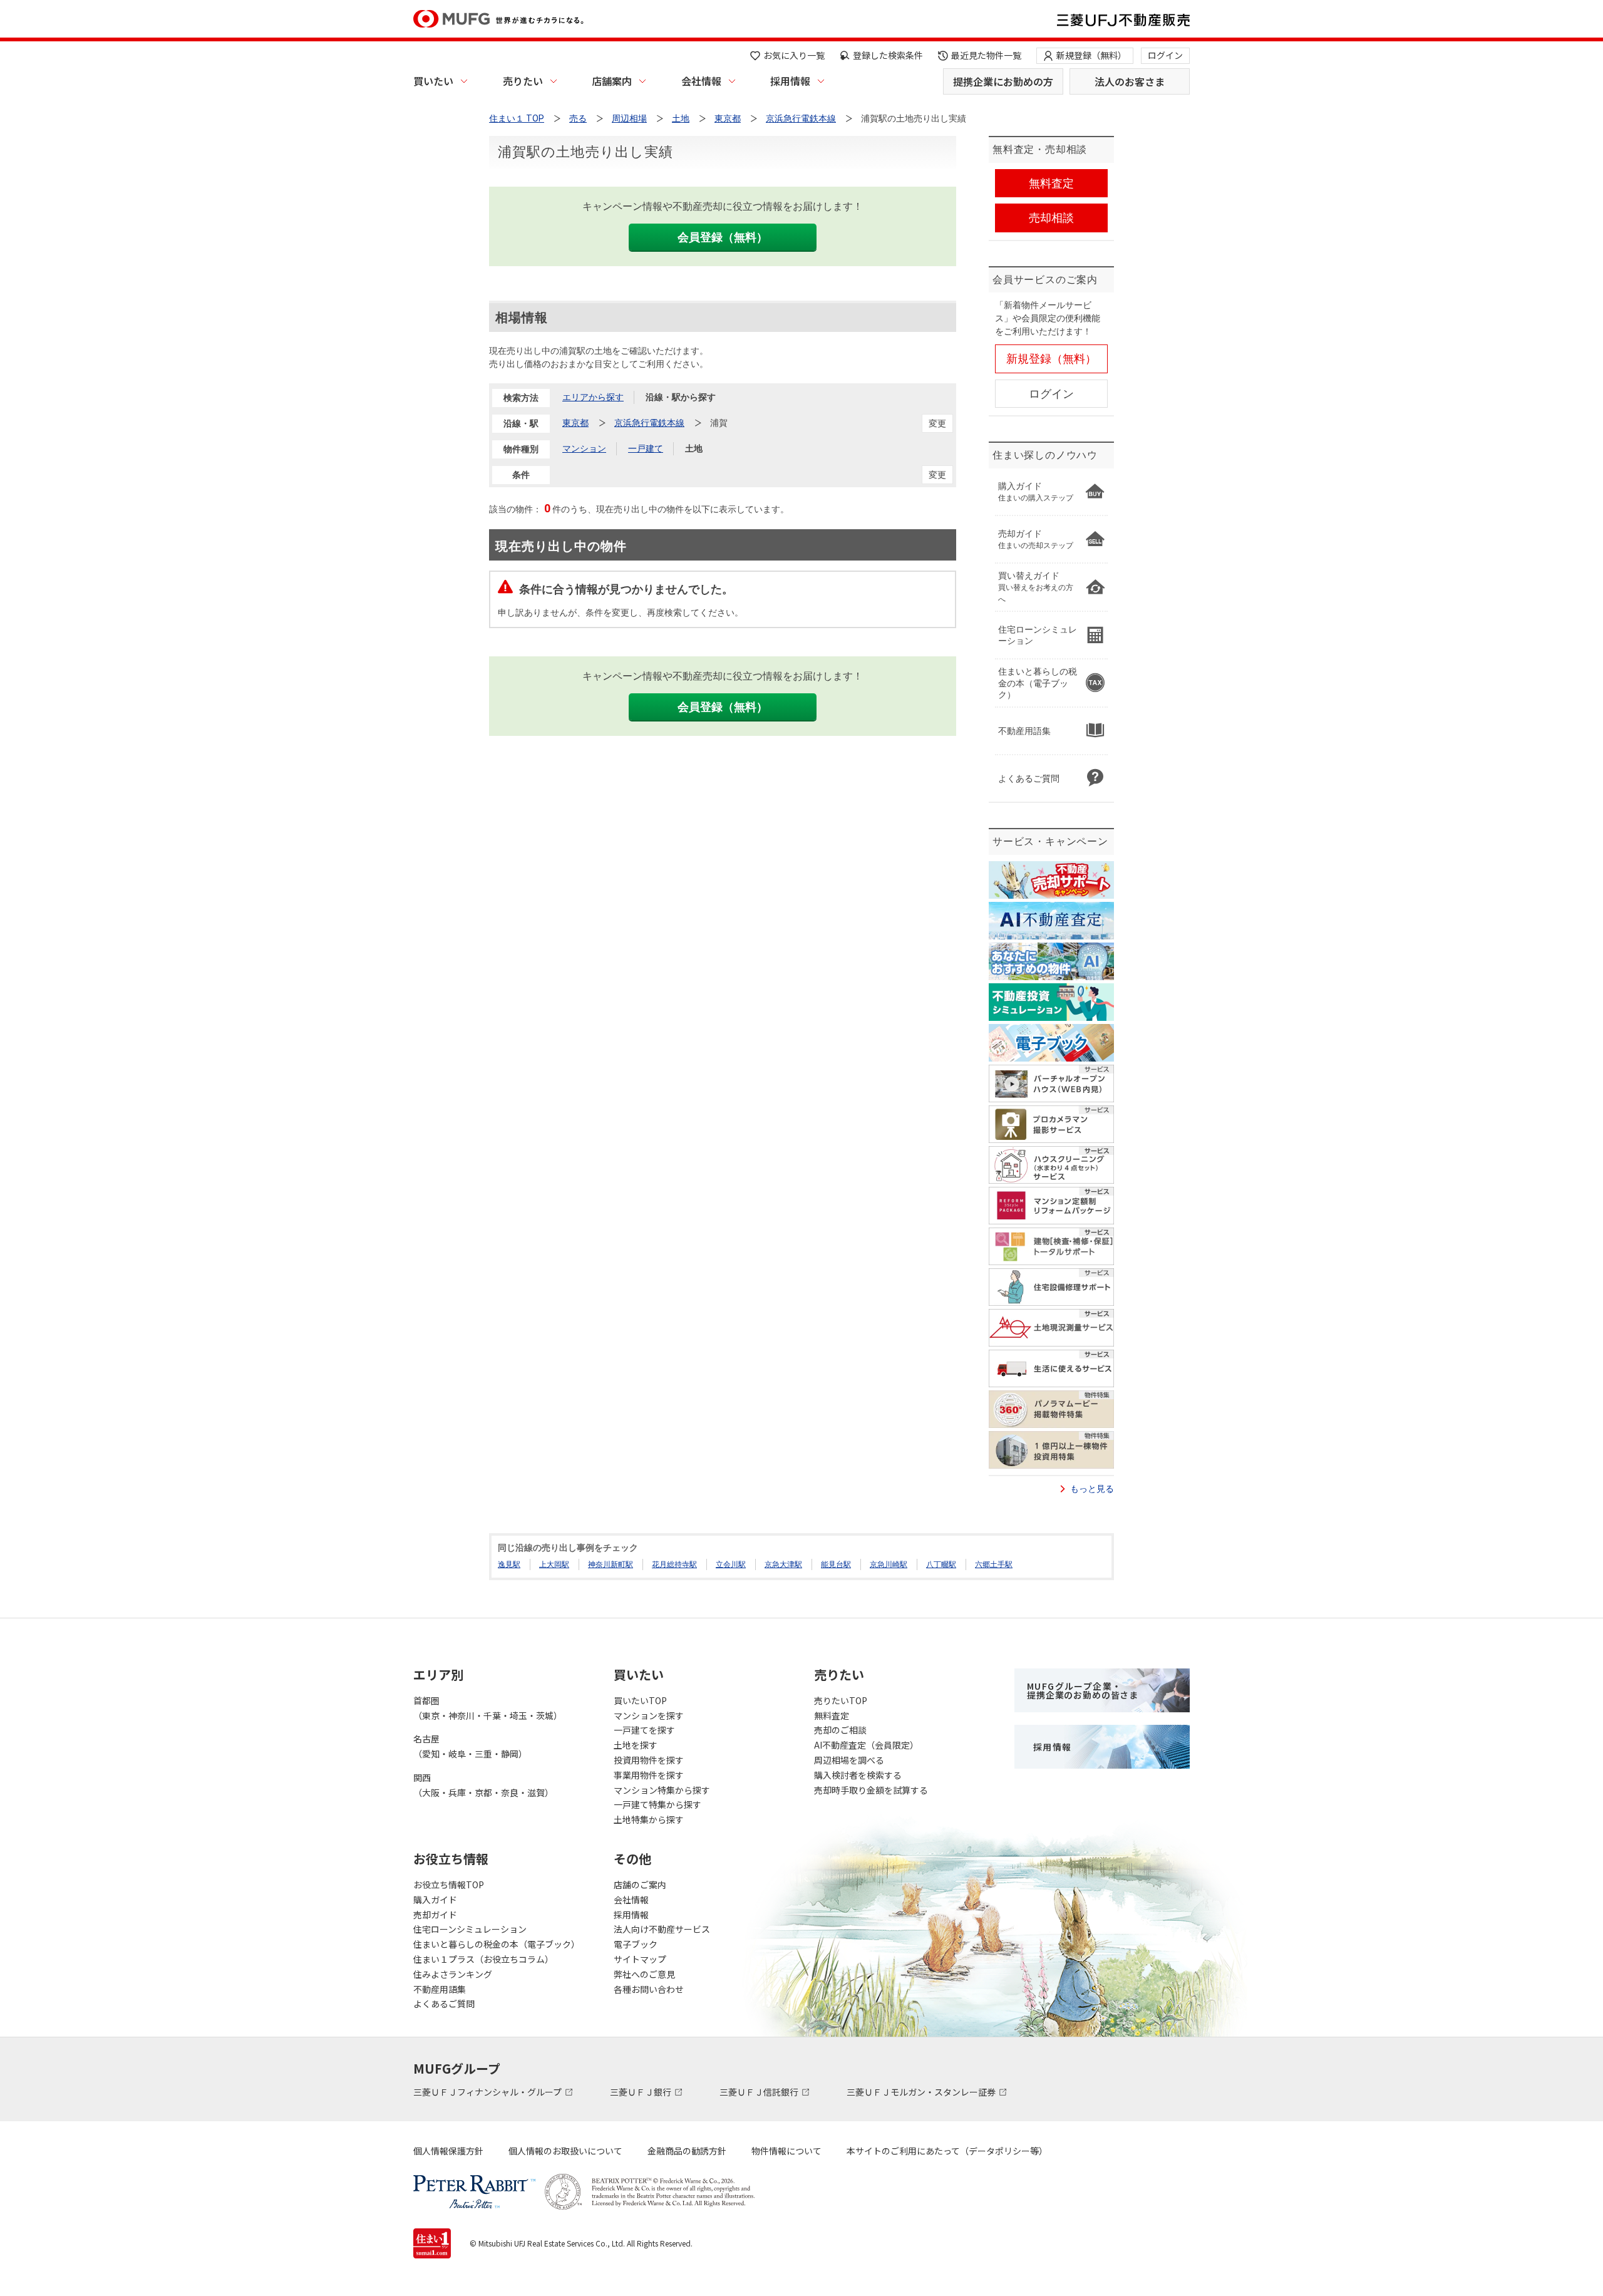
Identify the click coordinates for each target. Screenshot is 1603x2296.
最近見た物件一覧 (986, 55)
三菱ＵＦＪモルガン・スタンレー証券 (922, 2092)
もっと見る (1092, 1489)
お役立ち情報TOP (449, 1885)
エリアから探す (593, 397)
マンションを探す (649, 1715)
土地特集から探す (649, 1819)
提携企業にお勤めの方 (1003, 81)
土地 (694, 448)
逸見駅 (509, 1564)
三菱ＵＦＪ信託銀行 (760, 2092)
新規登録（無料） (1091, 55)
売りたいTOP (841, 1700)
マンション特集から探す (662, 1790)
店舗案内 (612, 81)
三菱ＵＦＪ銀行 (642, 2092)
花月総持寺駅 (674, 1564)
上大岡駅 (554, 1564)
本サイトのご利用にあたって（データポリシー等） (947, 2151)
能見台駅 (836, 1564)
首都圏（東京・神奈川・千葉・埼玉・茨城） (488, 1708)
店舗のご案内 (640, 1885)
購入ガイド (435, 1900)
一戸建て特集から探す (657, 1804)
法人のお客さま (1130, 81)
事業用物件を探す (649, 1775)
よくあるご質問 (444, 2004)
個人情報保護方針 (448, 2151)
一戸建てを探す (644, 1730)
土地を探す (636, 1745)
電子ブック (636, 1944)
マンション (584, 448)
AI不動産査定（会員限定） (866, 1745)
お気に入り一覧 (794, 55)
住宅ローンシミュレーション (470, 1929)
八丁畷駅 (941, 1564)
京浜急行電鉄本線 (649, 423)
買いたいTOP (640, 1700)
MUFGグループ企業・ (1083, 1690)
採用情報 (790, 81)
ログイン (1165, 55)
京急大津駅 (783, 1564)
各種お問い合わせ (649, 1989)
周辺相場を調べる (849, 1760)
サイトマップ (640, 1959)
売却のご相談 (840, 1730)
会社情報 (701, 81)
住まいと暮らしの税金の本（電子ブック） (497, 1944)
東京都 (575, 423)
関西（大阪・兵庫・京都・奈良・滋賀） (483, 1785)
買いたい (433, 81)
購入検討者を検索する (858, 1775)
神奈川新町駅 (611, 1564)
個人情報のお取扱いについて (565, 2151)
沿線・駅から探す (681, 397)
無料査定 (832, 1715)
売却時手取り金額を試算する (871, 1790)
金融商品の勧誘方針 (687, 2151)
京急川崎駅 (889, 1564)
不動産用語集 (440, 1989)
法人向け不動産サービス (662, 1929)
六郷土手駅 (994, 1564)
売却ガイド (435, 1915)
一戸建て (646, 448)
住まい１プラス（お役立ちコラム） (483, 1959)
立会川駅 (731, 1564)
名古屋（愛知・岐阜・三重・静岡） (470, 1746)
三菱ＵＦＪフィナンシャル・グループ (488, 2092)
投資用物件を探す (649, 1760)
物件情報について (786, 2151)
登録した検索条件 (888, 55)
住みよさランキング (453, 1974)
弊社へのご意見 (644, 1974)
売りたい (523, 81)
